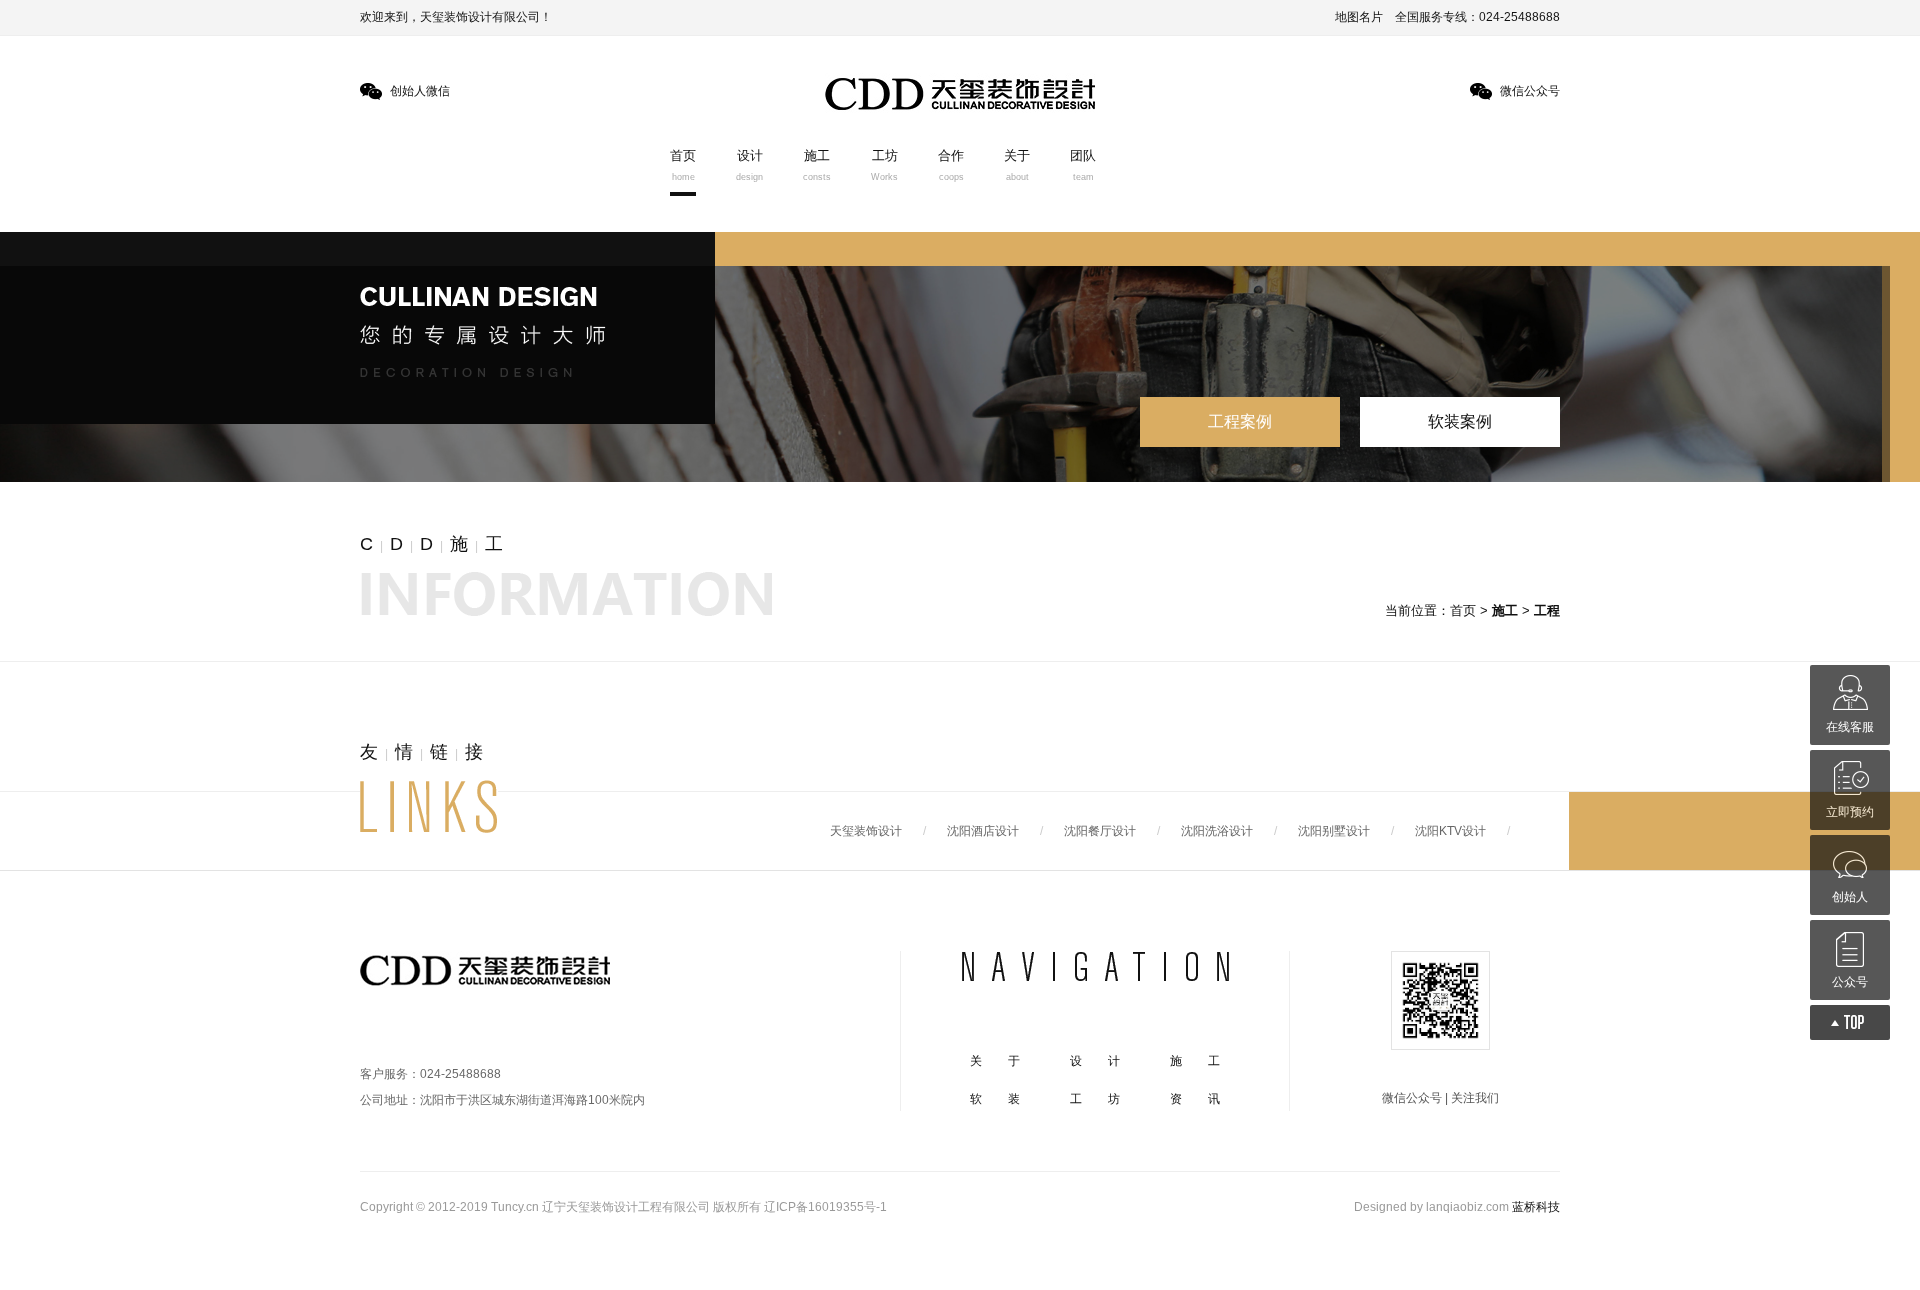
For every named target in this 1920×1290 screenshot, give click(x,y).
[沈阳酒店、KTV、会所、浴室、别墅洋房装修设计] (960, 93)
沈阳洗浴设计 (1217, 831)
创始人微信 (420, 91)
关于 (1017, 165)
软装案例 (1460, 421)
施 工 (1195, 1061)
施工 (817, 165)
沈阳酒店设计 (983, 831)
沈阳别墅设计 (1334, 831)
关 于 (995, 1061)
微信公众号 (1530, 91)
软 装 (995, 1099)
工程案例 (1240, 421)
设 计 (1095, 1061)
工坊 (884, 165)
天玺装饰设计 (866, 831)
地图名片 (1359, 17)
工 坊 (1095, 1099)
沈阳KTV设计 (1450, 831)
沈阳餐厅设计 (1100, 831)
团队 (1083, 165)
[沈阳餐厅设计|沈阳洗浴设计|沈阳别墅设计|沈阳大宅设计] (492, 976)
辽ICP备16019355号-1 (825, 1207)
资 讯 (1195, 1099)
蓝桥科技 (1536, 1207)
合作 (951, 165)
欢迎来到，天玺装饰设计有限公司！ (456, 17)
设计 (749, 165)
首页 (683, 165)
